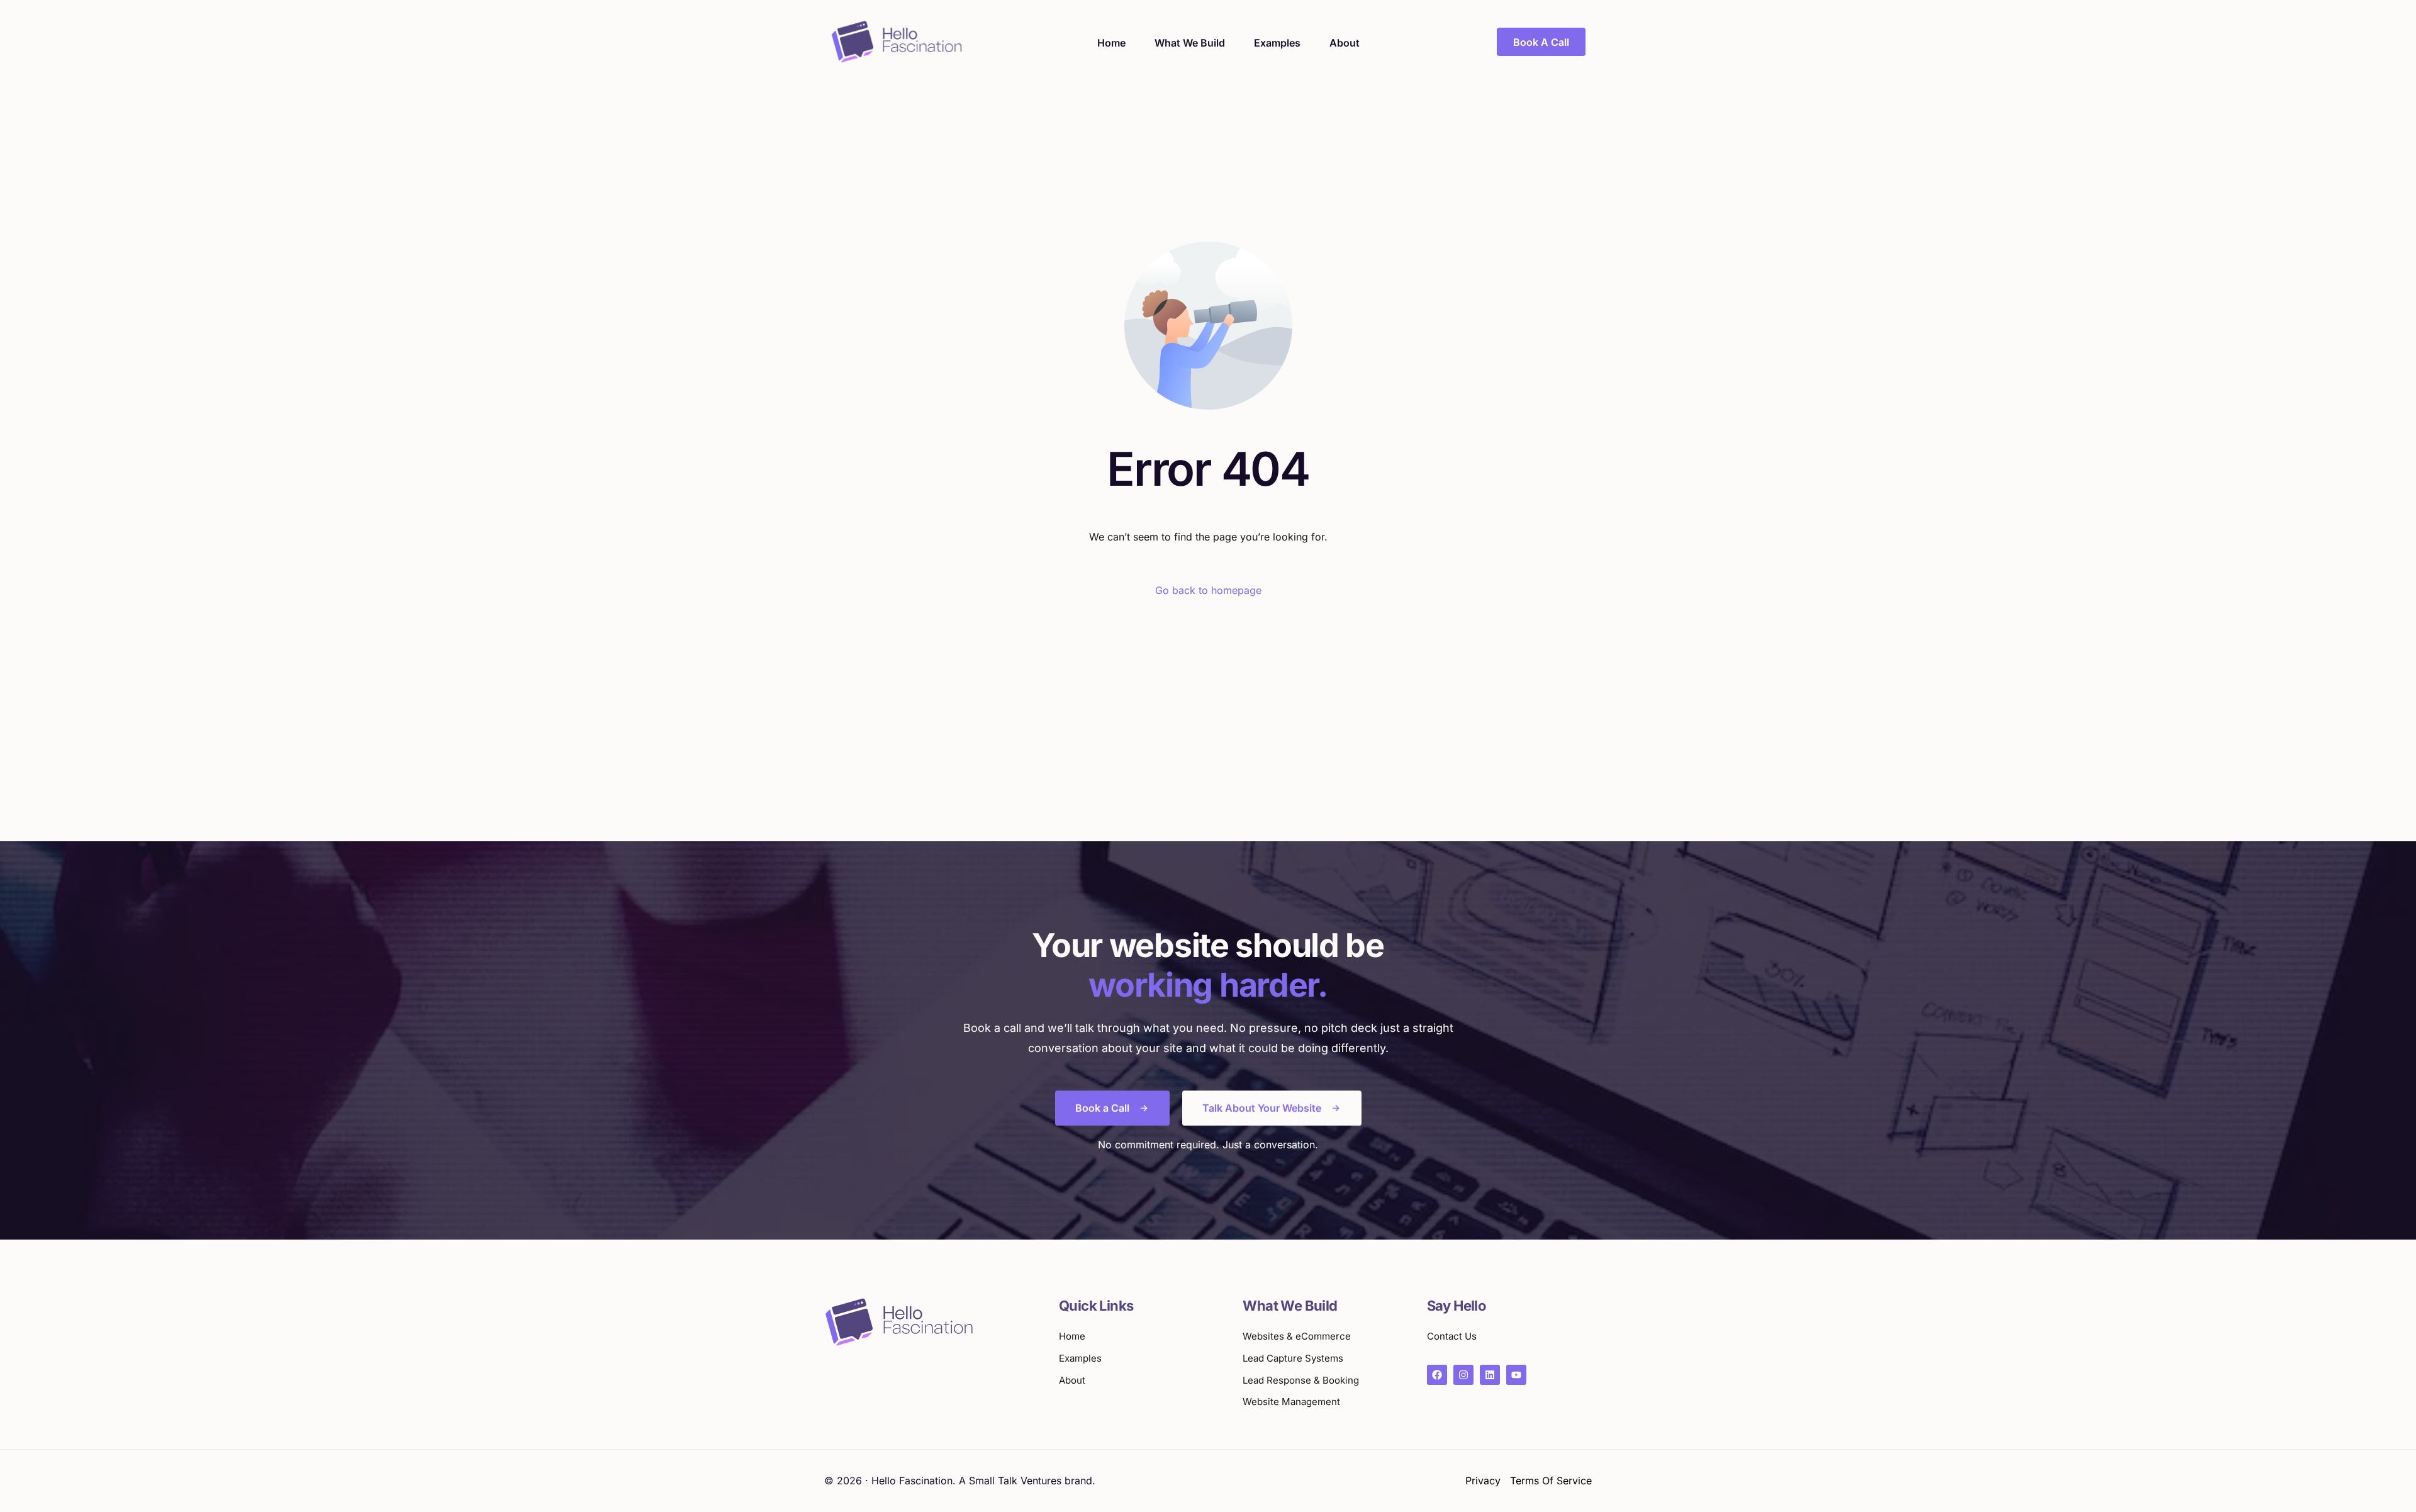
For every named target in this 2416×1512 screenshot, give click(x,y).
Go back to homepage (1208, 590)
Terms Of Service (1551, 1481)
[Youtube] (1516, 1375)
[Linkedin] (1490, 1375)
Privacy (1483, 1481)
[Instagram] (1463, 1375)
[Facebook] (1437, 1375)
